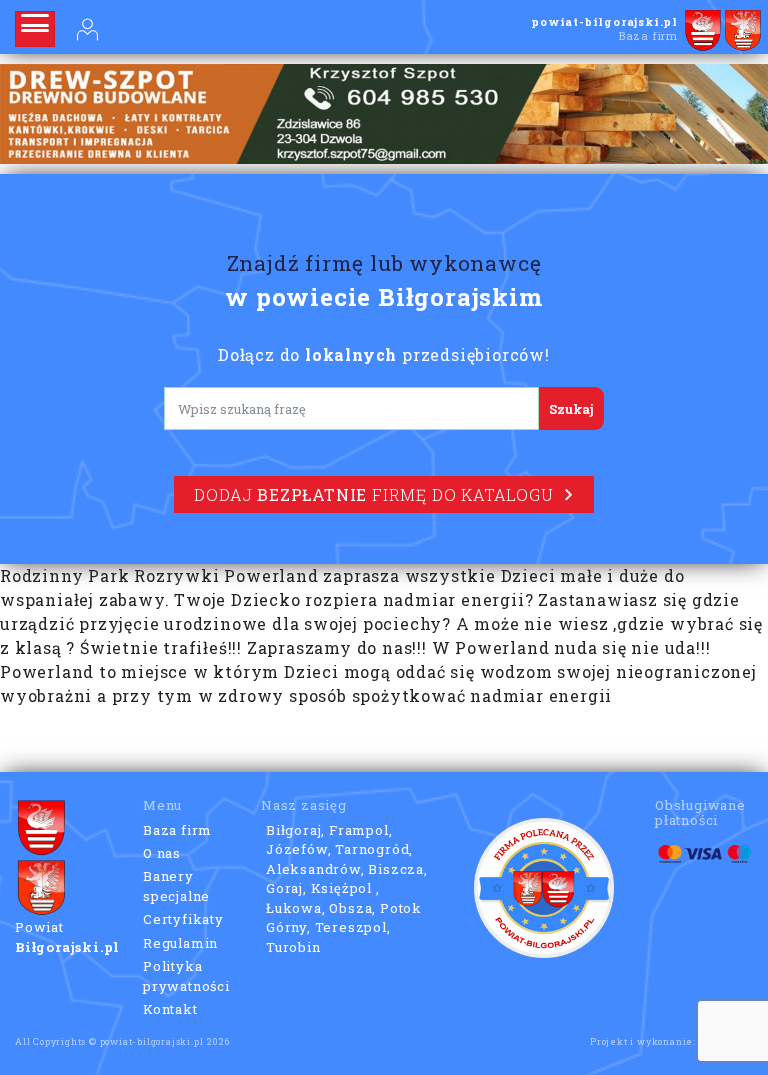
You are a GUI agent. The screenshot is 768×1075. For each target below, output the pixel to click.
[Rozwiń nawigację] (35, 29)
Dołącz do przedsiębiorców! (384, 354)
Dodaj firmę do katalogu (373, 494)
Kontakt (170, 1009)
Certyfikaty (183, 919)
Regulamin (180, 943)
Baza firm (177, 830)
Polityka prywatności (186, 976)
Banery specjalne (176, 886)
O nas (162, 853)
